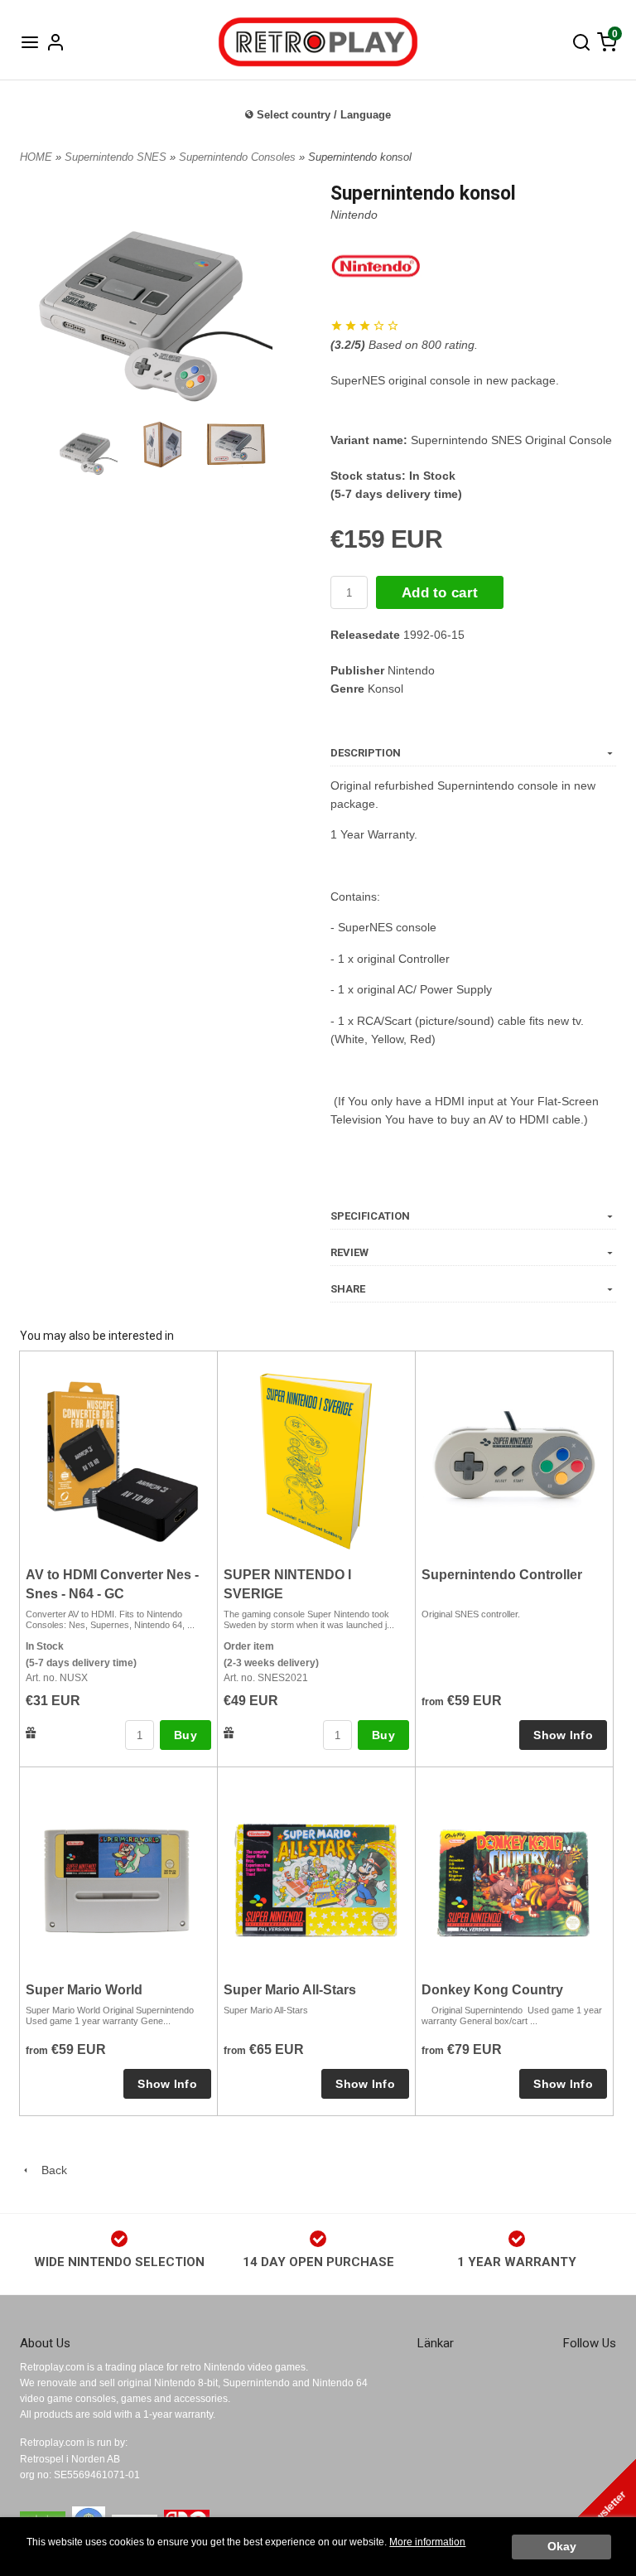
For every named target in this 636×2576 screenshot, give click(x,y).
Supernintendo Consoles (239, 157)
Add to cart (440, 593)
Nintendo (354, 215)
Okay (562, 2547)
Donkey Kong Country (492, 1990)
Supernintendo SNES (117, 157)
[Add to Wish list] (31, 1732)
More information (427, 2542)
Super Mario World (84, 1990)
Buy (185, 1735)
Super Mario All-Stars (290, 1990)
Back (49, 2170)
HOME (36, 157)
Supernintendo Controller (502, 1575)
